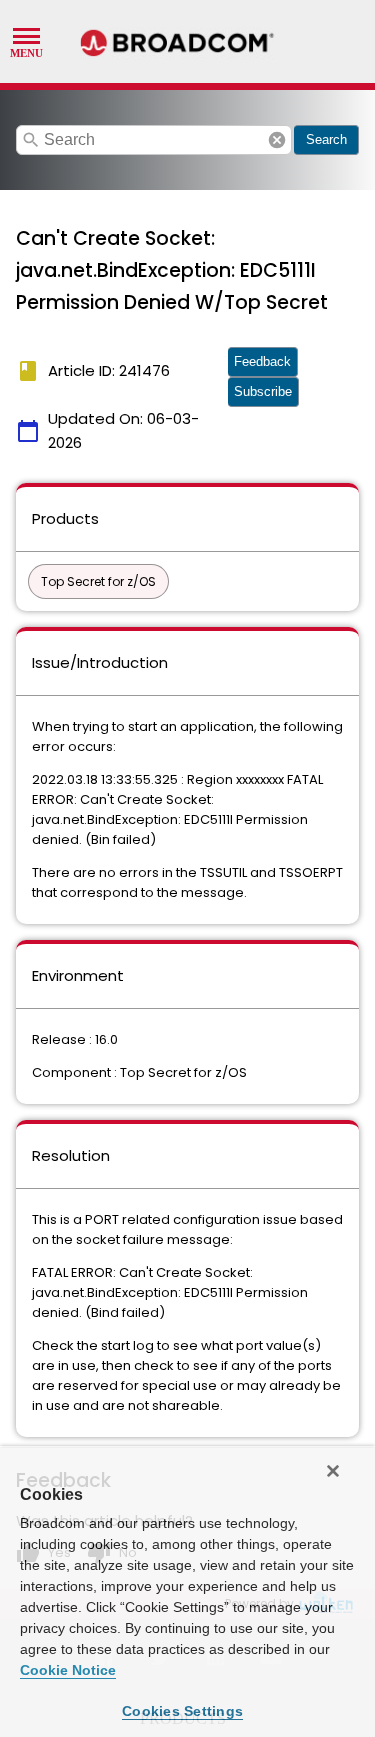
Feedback (262, 361)
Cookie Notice (68, 1670)
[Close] (333, 1471)
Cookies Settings (182, 1711)
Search (326, 139)
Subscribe (263, 391)
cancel (277, 140)
